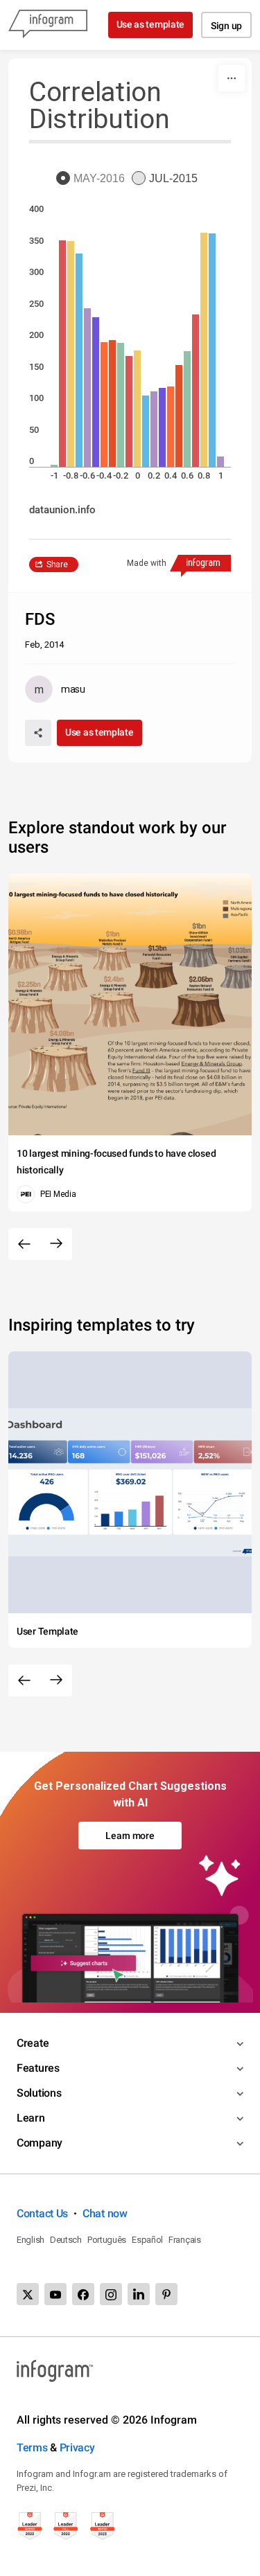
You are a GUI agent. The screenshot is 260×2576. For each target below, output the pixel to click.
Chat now (105, 2213)
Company (40, 2143)
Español (147, 2240)
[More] (232, 78)
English (31, 2240)
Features (38, 2068)
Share (57, 565)
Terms (32, 2448)
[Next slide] (56, 1244)
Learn (31, 2118)
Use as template (151, 24)
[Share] (38, 733)
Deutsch (66, 2240)
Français (185, 2240)
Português (107, 2240)
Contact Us (42, 2213)
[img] (54, 466)
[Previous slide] (24, 1244)
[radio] (94, 179)
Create (33, 2043)
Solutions (39, 2093)
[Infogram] (48, 25)
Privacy (77, 2448)
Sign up (226, 26)
